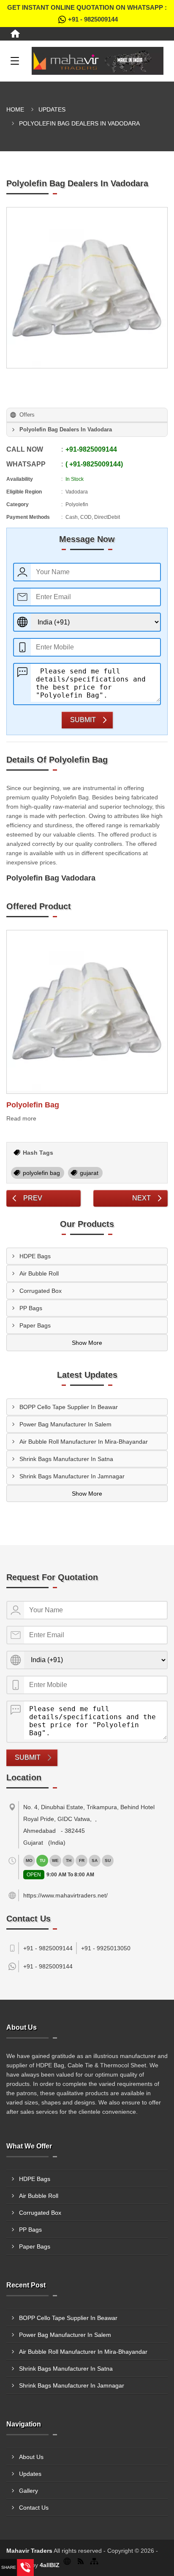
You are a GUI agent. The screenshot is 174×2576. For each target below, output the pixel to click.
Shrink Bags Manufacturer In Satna (66, 1459)
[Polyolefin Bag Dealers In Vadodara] (87, 288)
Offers (27, 415)
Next (141, 1198)
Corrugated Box (41, 1291)
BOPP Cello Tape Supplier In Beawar (69, 1407)
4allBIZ (50, 2565)
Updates (52, 109)
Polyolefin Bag (33, 1105)
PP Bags (31, 1308)
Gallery (29, 2491)
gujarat (89, 1173)
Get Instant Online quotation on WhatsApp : (87, 13)
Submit (83, 720)
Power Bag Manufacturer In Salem (65, 1424)
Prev (33, 1198)
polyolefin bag (41, 1173)
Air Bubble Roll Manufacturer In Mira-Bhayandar (84, 1442)
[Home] (15, 34)
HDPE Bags (35, 1256)
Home (15, 109)
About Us (31, 2457)
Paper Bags (35, 1325)
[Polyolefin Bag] (87, 1012)
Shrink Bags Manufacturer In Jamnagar (72, 1476)
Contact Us (34, 2508)
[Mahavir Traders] (98, 61)
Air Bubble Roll (39, 1273)
